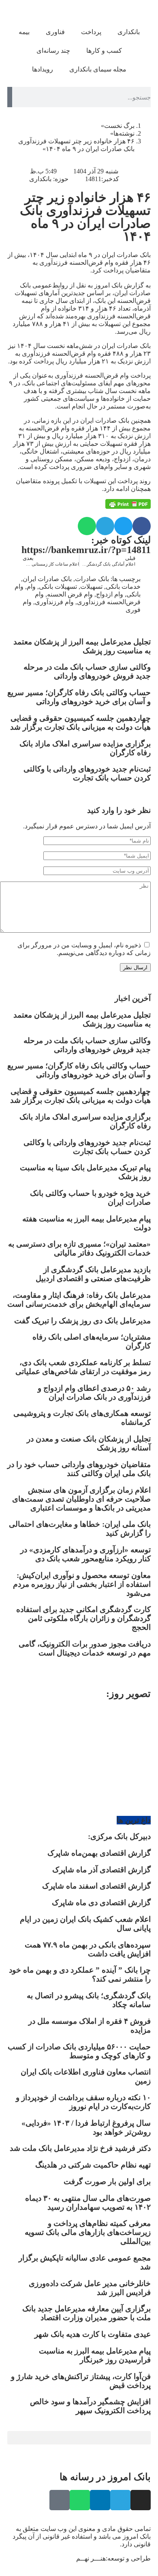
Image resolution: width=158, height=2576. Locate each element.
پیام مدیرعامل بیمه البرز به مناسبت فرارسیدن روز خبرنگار (95, 2355)
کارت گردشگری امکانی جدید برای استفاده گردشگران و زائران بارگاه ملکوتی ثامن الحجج (83, 1618)
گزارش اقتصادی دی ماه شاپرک (101, 1903)
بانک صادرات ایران (47, 579)
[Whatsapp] (80, 2500)
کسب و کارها (104, 51)
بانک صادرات (92, 579)
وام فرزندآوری (54, 602)
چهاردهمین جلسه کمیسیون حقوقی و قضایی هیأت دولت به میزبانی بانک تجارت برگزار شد (80, 723)
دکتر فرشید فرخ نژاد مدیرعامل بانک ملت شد (80, 2148)
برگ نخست (119, 126)
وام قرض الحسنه (70, 594)
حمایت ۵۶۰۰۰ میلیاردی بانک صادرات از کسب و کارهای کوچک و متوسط (79, 2051)
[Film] (60, 2500)
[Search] (10, 97)
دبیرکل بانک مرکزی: (119, 1836)
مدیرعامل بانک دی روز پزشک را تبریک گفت (82, 1321)
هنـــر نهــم (91, 2558)
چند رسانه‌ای (53, 51)
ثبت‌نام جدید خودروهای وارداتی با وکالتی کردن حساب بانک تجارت (87, 773)
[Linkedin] (100, 2500)
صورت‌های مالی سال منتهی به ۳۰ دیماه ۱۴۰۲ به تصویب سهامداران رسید (88, 2203)
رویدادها (43, 69)
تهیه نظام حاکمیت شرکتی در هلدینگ (93, 2165)
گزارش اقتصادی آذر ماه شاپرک (101, 1870)
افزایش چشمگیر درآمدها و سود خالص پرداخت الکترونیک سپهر (90, 2406)
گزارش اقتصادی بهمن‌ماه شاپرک (99, 1853)
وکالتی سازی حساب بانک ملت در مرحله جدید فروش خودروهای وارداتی (87, 671)
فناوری (55, 32)
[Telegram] (120, 2500)
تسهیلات (91, 587)
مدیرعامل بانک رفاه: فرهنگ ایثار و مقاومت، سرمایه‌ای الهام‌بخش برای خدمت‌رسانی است (79, 1300)
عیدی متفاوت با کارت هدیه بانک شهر (93, 2334)
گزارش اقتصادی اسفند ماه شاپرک (96, 1886)
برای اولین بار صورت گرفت (107, 2182)
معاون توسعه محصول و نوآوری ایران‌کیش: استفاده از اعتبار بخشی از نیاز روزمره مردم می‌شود (82, 1584)
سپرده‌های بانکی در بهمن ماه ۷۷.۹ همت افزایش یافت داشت (88, 1949)
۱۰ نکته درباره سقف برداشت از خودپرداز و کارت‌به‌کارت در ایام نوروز (83, 2102)
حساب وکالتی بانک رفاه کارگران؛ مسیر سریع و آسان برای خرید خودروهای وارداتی (79, 697)
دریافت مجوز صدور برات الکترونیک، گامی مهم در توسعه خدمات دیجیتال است (85, 1648)
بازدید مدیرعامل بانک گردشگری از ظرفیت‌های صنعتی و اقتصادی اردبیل (93, 1274)
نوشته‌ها (124, 133)
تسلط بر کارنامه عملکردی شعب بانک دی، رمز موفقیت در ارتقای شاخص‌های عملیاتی (83, 1367)
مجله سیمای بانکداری (98, 69)
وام (31, 587)
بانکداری (129, 32)
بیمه (24, 32)
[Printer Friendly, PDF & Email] (128, 504)
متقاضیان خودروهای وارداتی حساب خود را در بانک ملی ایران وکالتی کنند (79, 1469)
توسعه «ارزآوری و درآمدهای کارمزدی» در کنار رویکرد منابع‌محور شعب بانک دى (85, 1554)
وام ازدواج (110, 594)
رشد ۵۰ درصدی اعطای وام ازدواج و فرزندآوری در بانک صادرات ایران (94, 1393)
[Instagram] (141, 2500)
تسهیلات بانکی (58, 587)
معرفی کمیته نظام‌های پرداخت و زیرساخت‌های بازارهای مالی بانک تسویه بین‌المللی (88, 2232)
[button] (142, 526)
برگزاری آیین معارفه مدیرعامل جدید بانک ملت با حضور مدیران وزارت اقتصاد (86, 2313)
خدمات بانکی (123, 587)
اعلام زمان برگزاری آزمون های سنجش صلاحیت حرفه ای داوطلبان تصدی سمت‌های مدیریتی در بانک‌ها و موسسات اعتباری (81, 1499)
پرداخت (91, 32)
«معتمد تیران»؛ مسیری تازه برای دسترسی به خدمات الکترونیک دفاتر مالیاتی (79, 1248)
